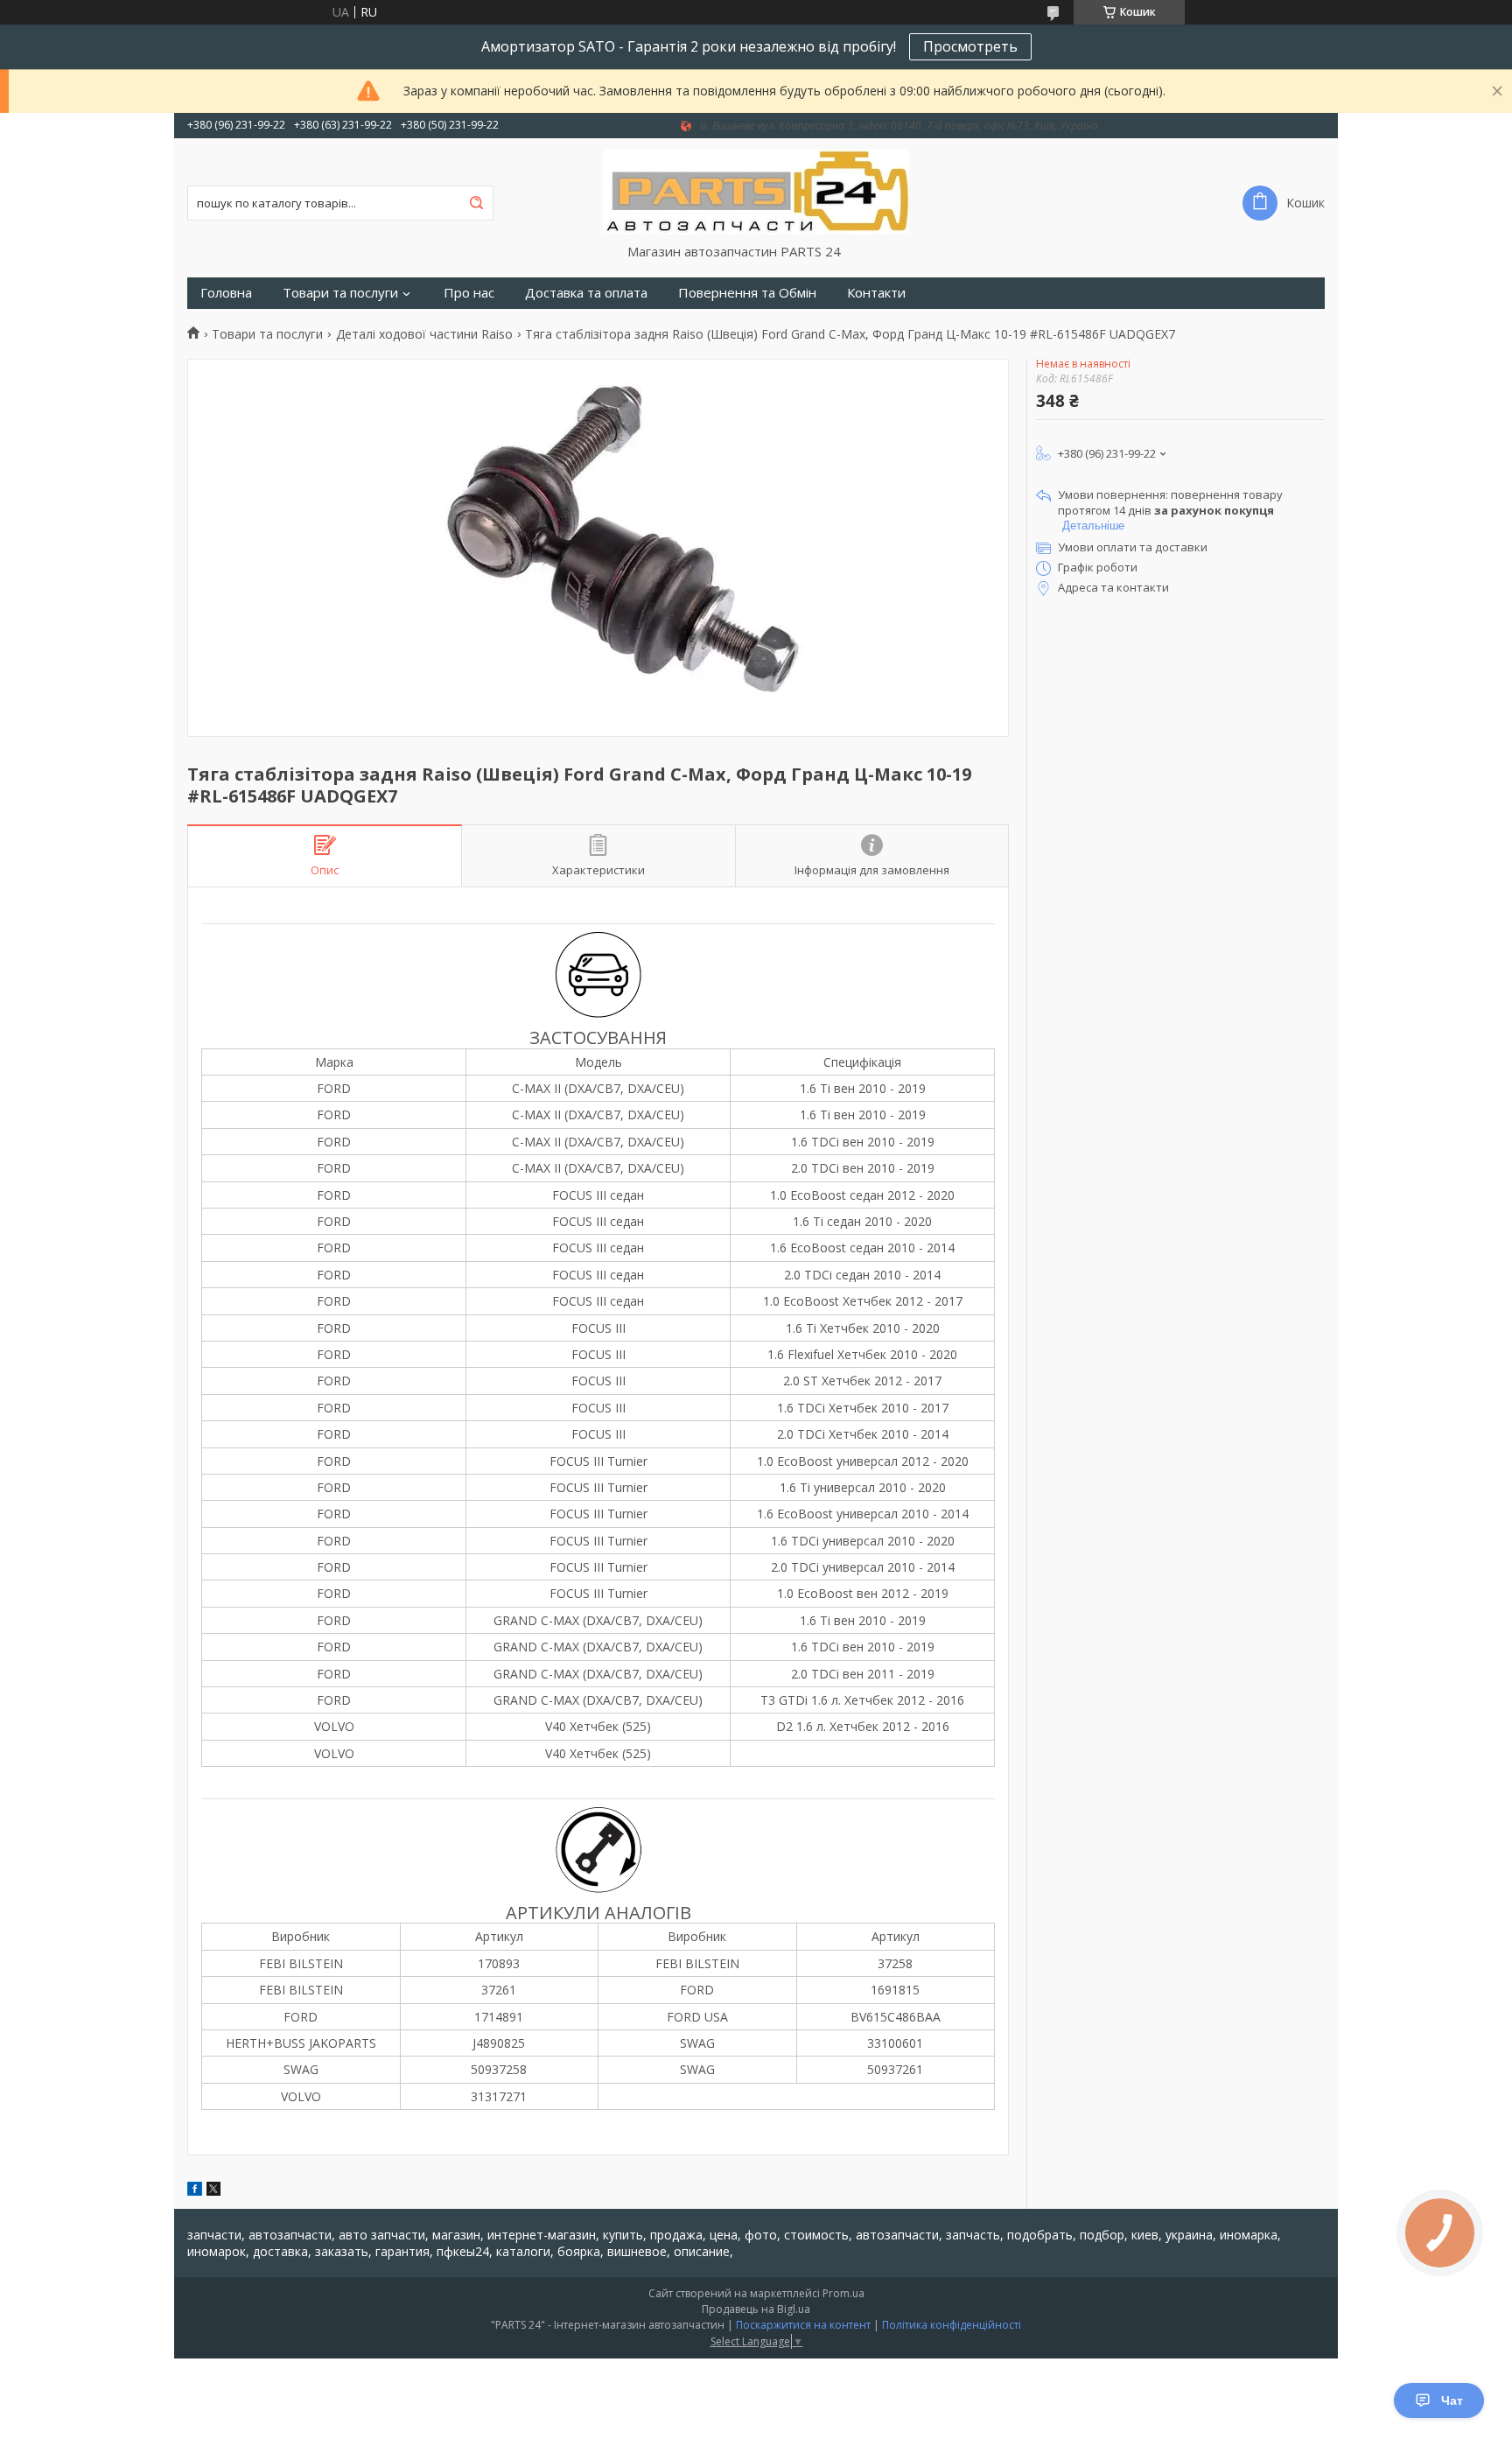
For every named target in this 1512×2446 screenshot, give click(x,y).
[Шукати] (476, 203)
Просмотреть (970, 46)
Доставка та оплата (586, 293)
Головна (226, 293)
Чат (1452, 2400)
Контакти (876, 293)
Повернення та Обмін (747, 293)
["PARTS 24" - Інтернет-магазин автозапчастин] (756, 191)
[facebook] (195, 2191)
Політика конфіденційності (952, 2325)
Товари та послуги (340, 293)
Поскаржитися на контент (803, 2325)
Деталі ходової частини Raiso (424, 334)
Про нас (469, 293)
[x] (213, 2191)
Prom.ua (843, 2293)
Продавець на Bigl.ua (756, 2309)
